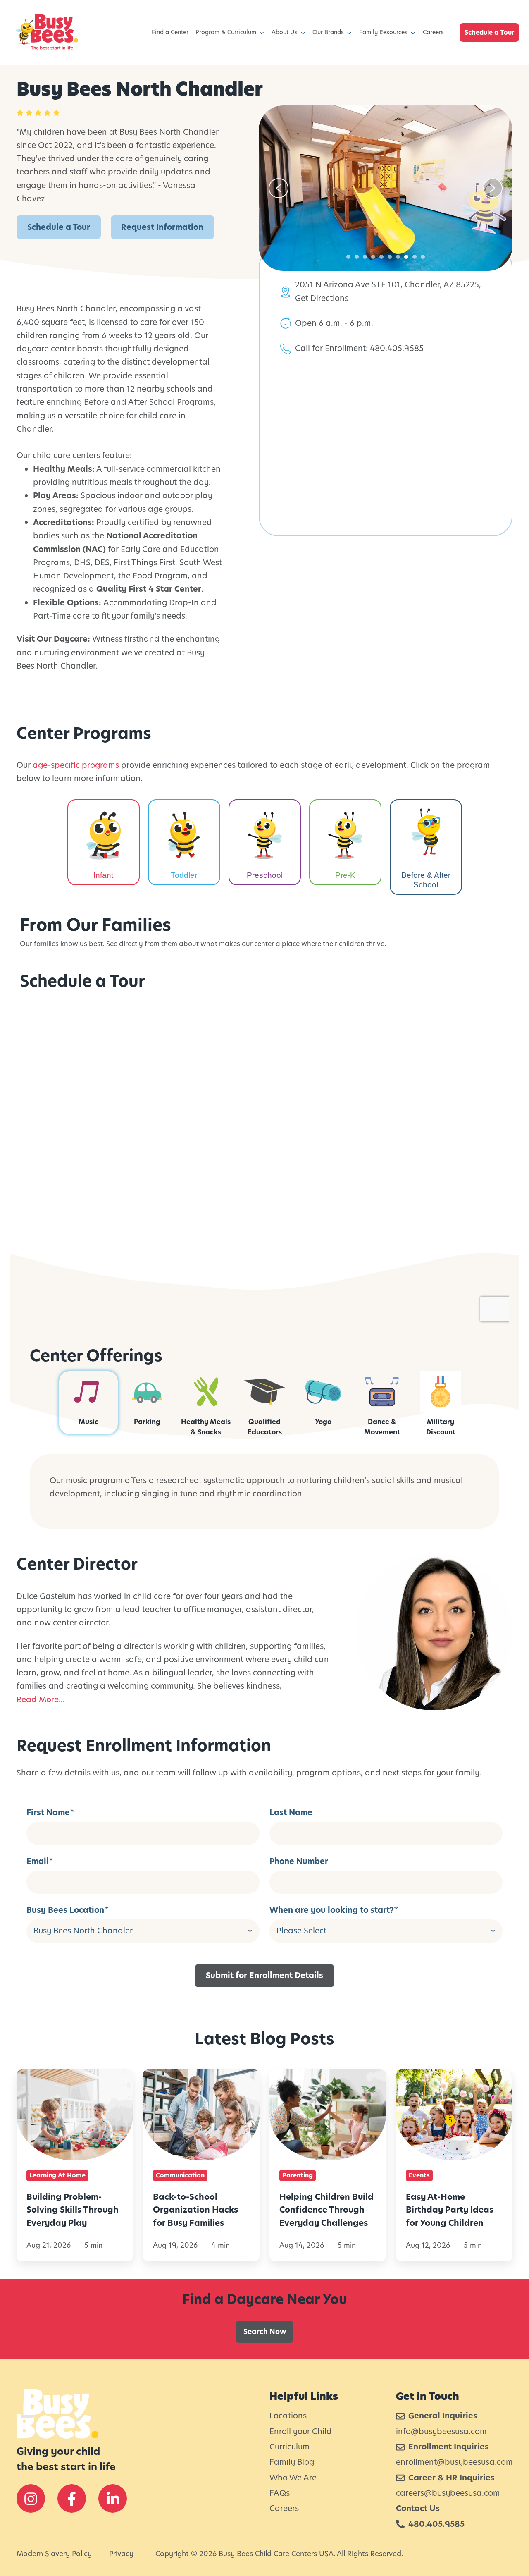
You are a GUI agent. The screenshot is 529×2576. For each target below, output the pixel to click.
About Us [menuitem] (285, 32)
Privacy (121, 2554)
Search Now (265, 2332)
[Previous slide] (279, 188)
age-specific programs (76, 765)
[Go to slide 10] (423, 257)
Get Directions (322, 298)
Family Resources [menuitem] (383, 32)
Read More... (41, 1700)
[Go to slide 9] (415, 257)
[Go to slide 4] (373, 257)
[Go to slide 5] (381, 257)
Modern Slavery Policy (54, 2554)
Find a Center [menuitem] (170, 32)
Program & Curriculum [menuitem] (226, 32)
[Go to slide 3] (365, 257)
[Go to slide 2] (357, 257)
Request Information (162, 227)
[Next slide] (493, 188)
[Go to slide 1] (348, 257)
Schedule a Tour (489, 32)
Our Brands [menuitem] (328, 32)
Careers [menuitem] (433, 32)
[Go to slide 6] (390, 257)
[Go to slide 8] (406, 257)
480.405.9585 (397, 348)
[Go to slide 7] (398, 257)
